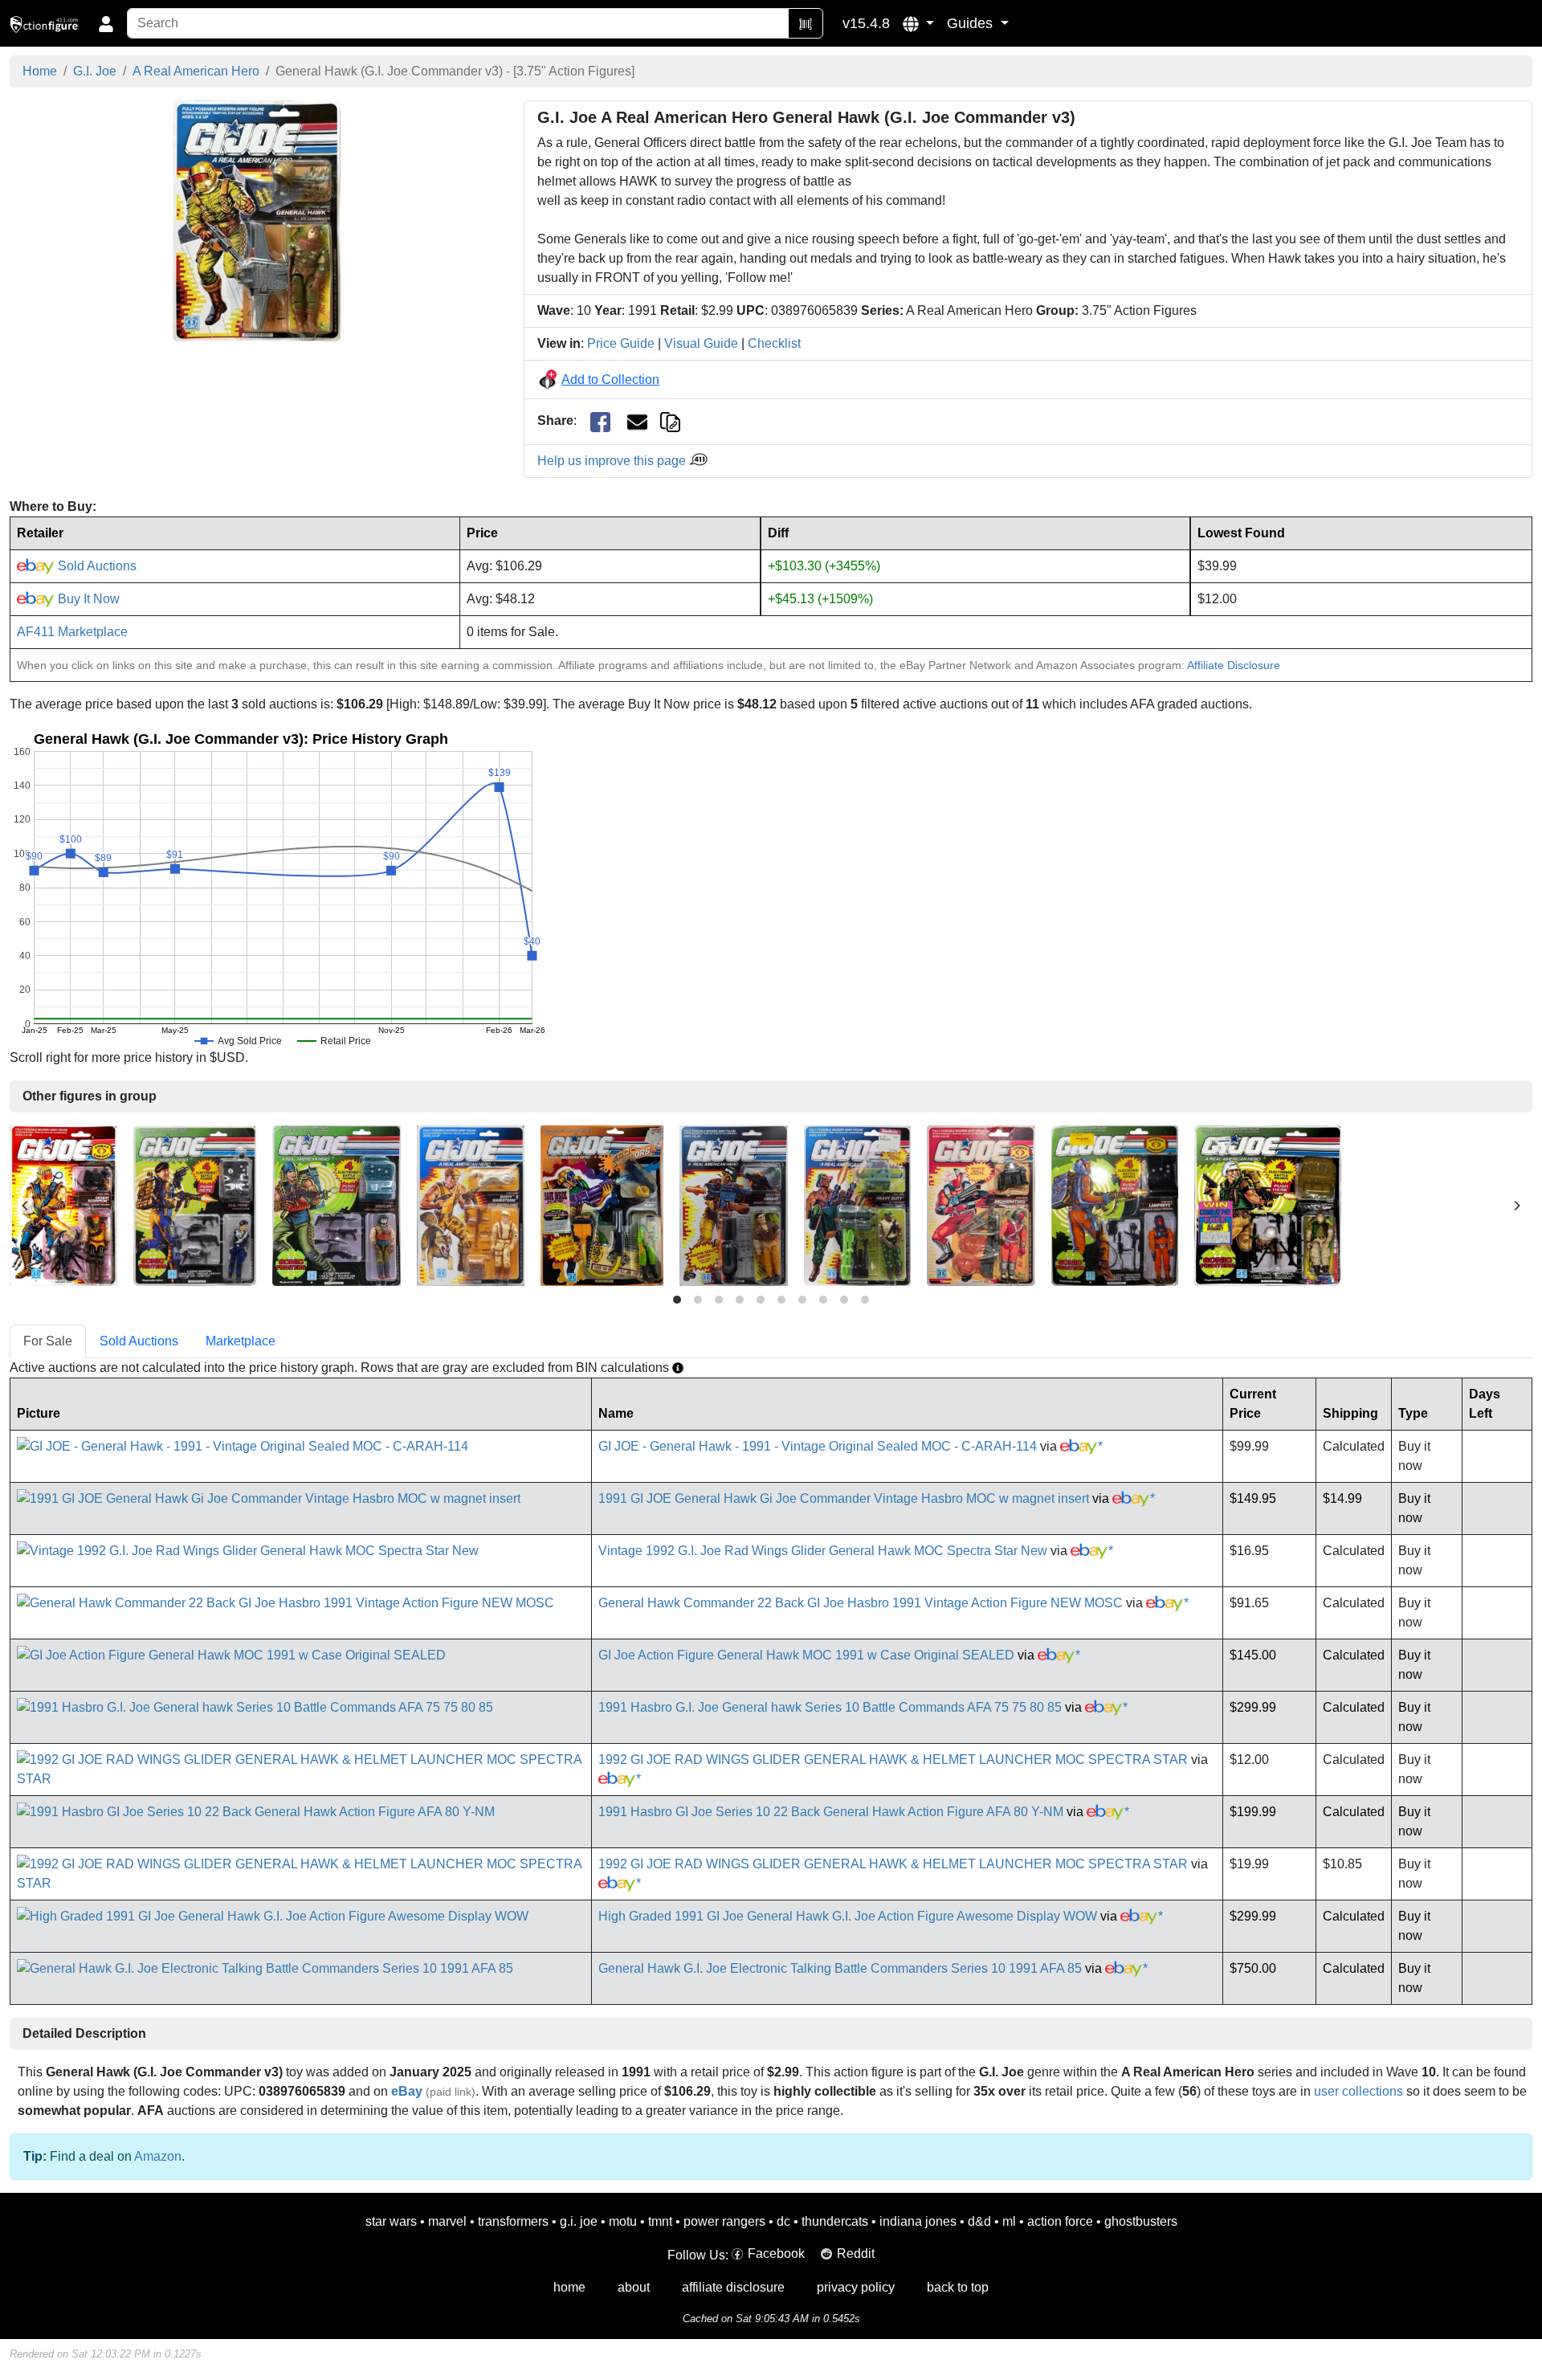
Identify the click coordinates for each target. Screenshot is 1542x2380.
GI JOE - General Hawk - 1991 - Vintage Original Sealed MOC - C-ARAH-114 (818, 1446)
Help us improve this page (613, 461)
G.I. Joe (95, 71)
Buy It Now (87, 599)
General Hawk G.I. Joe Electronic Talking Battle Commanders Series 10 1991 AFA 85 (840, 1968)
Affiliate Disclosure (1234, 665)
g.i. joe (579, 2221)
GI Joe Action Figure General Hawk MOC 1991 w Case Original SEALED (806, 1655)
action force (1060, 2221)
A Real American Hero (196, 71)
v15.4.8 (866, 23)
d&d (979, 2221)
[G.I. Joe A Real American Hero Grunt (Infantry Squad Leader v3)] (734, 1204)
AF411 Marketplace (72, 632)
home (569, 2287)
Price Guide (621, 343)
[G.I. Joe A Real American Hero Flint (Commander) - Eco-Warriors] (602, 1204)
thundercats (835, 2221)
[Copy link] (670, 420)
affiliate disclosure (733, 2287)
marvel (447, 2221)
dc (783, 2221)
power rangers (724, 2221)
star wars (391, 2221)
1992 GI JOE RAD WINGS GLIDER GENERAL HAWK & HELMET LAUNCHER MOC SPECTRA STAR (893, 1759)
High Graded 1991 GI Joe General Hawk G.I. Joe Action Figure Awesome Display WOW (848, 1916)
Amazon (158, 2156)
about (634, 2287)
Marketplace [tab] (241, 1341)
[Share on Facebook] (600, 421)
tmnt (660, 2221)
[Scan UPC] (806, 23)
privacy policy (856, 2287)
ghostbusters (1141, 2221)
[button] (918, 23)
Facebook (776, 2253)
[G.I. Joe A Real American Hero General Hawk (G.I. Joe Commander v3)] (257, 220)
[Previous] (26, 1206)
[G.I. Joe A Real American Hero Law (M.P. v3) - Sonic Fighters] (1268, 1204)
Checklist (774, 343)
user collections (1358, 2091)
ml (1009, 2221)
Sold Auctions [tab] (139, 1341)
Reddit (856, 2253)
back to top (958, 2287)
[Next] (1516, 1206)
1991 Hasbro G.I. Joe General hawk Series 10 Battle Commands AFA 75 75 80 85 (830, 1707)
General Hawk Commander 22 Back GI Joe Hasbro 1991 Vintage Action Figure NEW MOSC (861, 1603)
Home (40, 71)
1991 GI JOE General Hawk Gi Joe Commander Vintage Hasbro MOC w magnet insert (844, 1498)
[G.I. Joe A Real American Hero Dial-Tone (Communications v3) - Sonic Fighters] (195, 1204)
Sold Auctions (96, 566)
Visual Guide (701, 343)
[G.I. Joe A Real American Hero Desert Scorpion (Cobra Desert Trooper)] (63, 1204)
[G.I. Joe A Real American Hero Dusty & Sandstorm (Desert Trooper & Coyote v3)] (471, 1204)
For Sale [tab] (48, 1341)
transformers (513, 2221)
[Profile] (106, 23)
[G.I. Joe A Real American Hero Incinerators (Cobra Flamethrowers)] (981, 1204)
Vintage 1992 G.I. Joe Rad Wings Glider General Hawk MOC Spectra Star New (823, 1551)
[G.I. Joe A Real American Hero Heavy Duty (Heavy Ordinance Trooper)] (857, 1204)
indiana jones (918, 2221)
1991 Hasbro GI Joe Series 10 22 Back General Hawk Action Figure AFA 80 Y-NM (831, 1812)
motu (623, 2221)
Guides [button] (972, 23)
